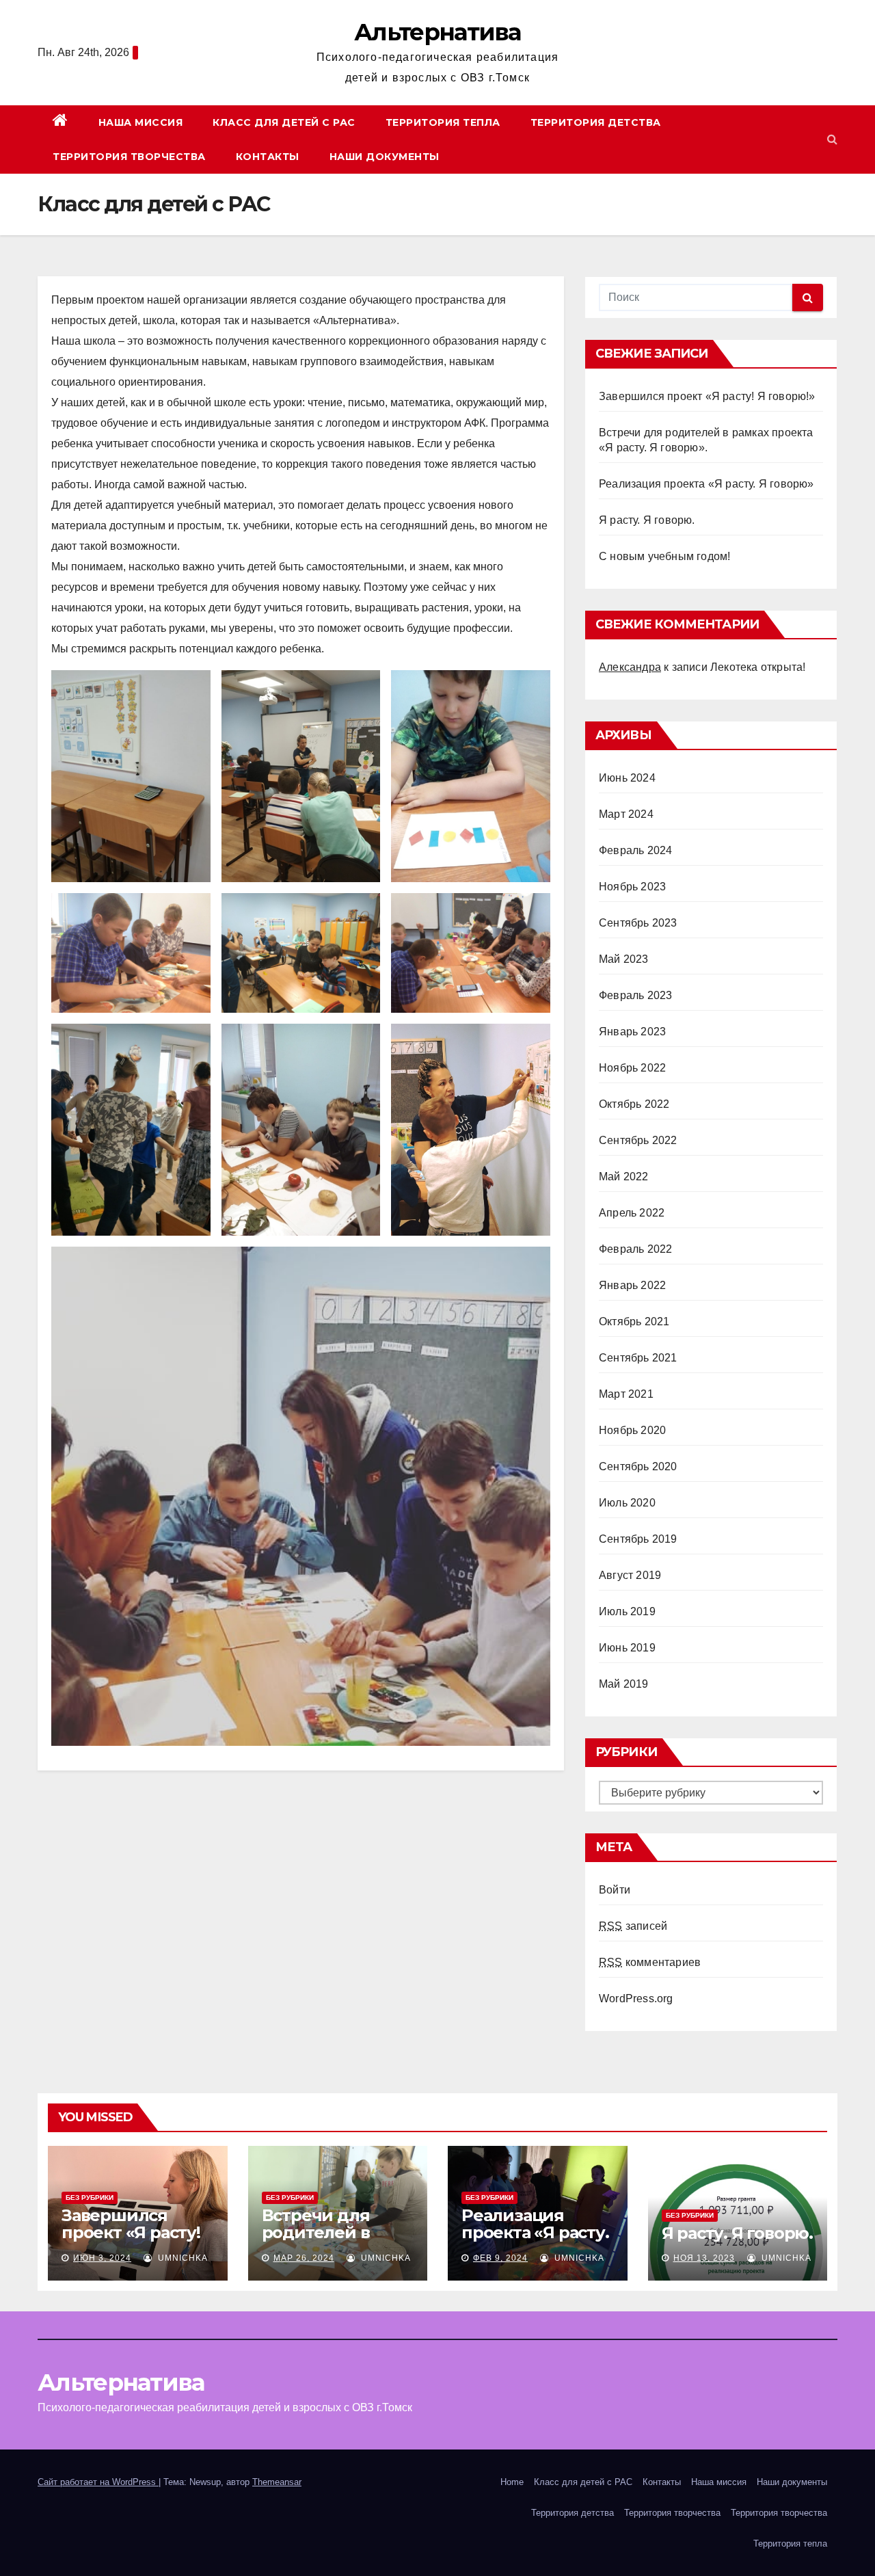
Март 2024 (626, 814)
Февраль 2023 (635, 995)
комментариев (650, 1962)
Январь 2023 (632, 1032)
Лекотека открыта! (758, 667)
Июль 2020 (627, 1503)
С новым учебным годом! (664, 556)
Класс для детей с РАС (284, 122)
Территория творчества (129, 157)
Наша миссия (141, 122)
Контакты (268, 157)
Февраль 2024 (635, 850)
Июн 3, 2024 (102, 2258)
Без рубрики (90, 2197)
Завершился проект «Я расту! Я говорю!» (707, 396)
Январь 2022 (632, 1285)
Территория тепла (443, 122)
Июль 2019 (627, 1611)
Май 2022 (624, 1177)
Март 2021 (626, 1394)
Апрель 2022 (632, 1213)
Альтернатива (437, 32)
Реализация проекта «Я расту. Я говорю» (706, 484)
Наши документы (385, 157)
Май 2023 (624, 959)
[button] (832, 139)
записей (633, 1926)
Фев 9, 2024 (500, 2258)
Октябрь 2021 (634, 1322)
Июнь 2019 (627, 1648)
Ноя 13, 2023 (704, 2258)
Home (512, 2482)
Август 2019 (630, 1575)
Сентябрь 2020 (638, 1466)
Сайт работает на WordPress (98, 2482)
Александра (630, 667)
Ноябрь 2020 (632, 1430)
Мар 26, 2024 (304, 2258)
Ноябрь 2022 (632, 1068)
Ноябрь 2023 (632, 887)
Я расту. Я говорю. (647, 520)
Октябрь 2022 (634, 1104)
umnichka (181, 2258)
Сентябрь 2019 (638, 1539)
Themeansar (277, 2482)
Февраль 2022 (635, 1249)
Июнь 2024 (627, 778)
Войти (615, 1890)
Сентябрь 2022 (638, 1140)
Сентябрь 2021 (638, 1358)
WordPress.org (636, 1999)
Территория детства (596, 122)
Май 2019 (624, 1684)
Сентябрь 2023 (638, 923)
